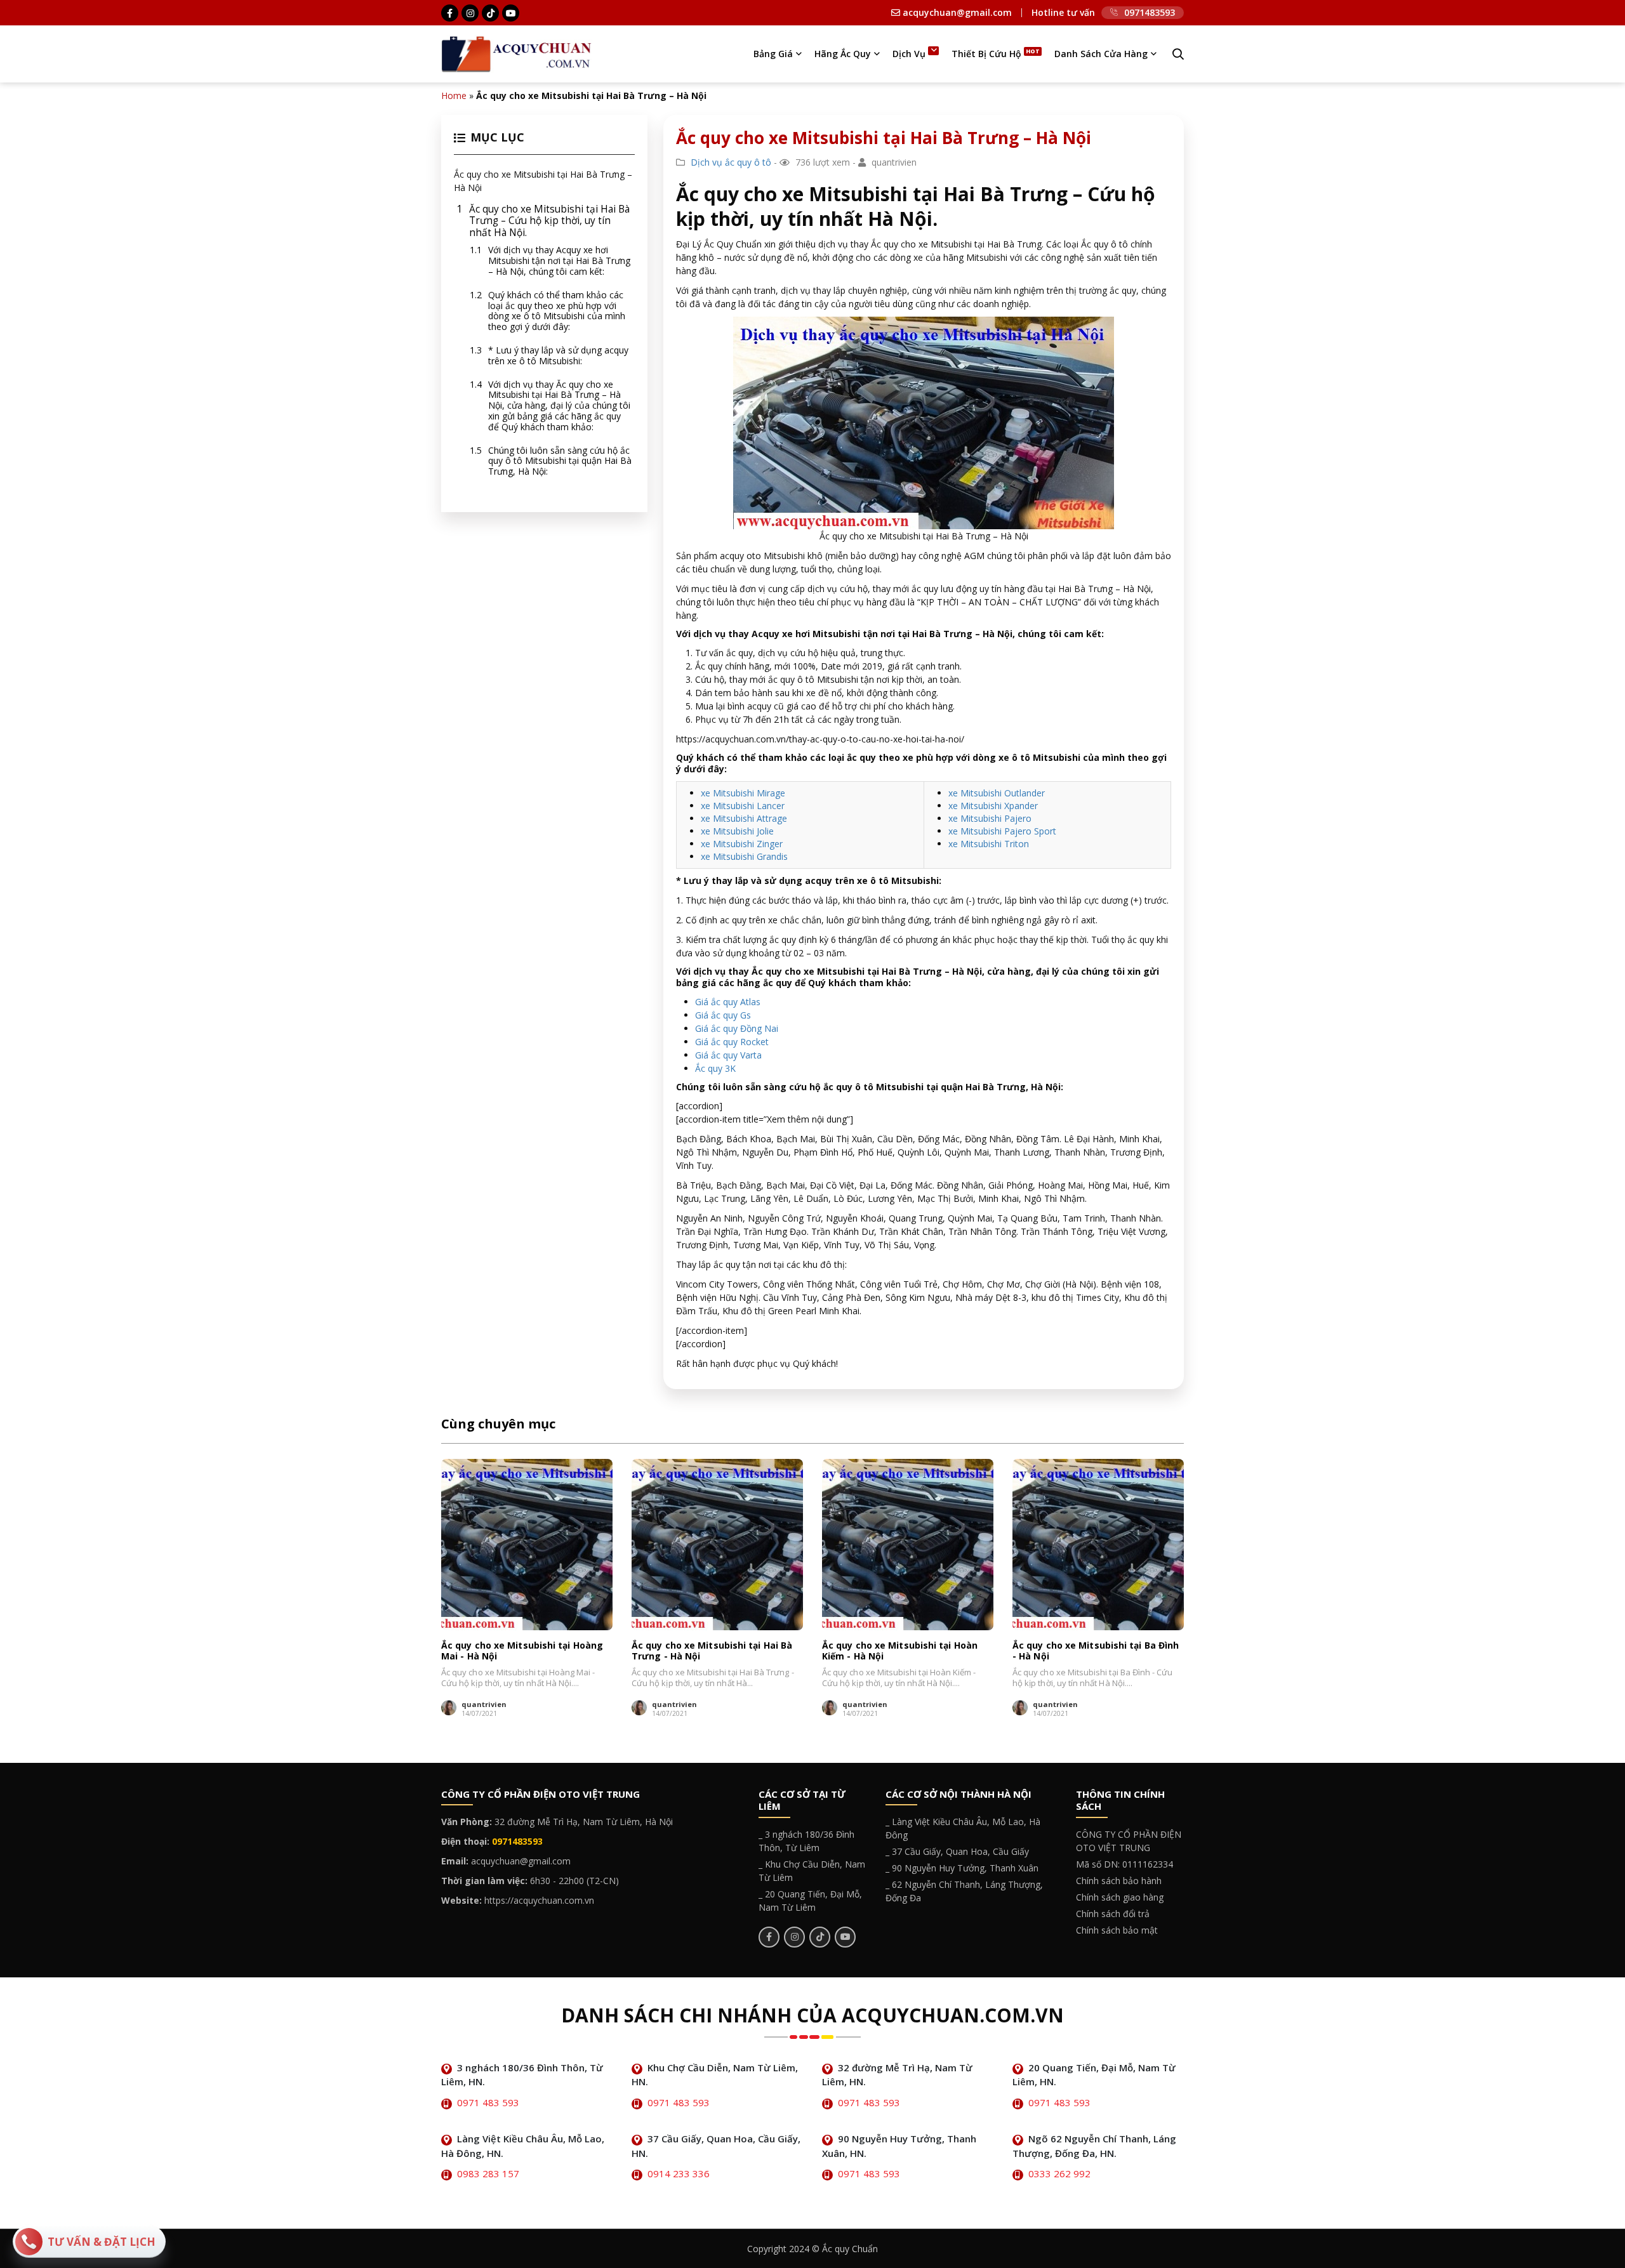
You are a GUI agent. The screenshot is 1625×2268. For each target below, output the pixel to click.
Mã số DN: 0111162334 (1124, 1864)
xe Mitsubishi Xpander (993, 806)
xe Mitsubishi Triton (989, 844)
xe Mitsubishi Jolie (737, 831)
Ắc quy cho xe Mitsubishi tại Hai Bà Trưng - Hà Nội (712, 1651)
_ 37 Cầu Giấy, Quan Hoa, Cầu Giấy (957, 1851)
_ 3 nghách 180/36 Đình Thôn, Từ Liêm (806, 1841)
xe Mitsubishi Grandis (744, 856)
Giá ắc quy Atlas (728, 1002)
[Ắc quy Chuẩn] (517, 53)
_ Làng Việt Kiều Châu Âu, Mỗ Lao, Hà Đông (963, 1828)
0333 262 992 (1059, 2173)
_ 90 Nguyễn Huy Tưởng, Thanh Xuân (962, 1868)
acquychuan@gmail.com (956, 13)
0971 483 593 (488, 2102)
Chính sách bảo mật (1117, 1930)
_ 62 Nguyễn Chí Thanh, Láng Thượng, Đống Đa (964, 1891)
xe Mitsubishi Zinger (742, 844)
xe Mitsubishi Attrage (744, 818)
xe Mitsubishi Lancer (743, 806)
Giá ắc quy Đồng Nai (737, 1028)
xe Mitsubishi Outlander (997, 793)
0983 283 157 (488, 2173)
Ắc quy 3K (715, 1068)
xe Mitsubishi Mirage (743, 793)
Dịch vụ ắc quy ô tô (731, 162)
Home (454, 96)
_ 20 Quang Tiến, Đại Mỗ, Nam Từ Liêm (810, 1901)
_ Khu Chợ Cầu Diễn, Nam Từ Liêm (812, 1871)
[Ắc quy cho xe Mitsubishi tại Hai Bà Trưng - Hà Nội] (717, 1545)
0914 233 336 (679, 2173)
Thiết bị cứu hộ (986, 54)
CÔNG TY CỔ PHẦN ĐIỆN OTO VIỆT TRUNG (1129, 1841)
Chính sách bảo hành (1119, 1881)
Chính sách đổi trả (1113, 1914)
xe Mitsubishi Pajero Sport (1002, 831)
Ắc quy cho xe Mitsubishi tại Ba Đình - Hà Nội (1096, 1651)
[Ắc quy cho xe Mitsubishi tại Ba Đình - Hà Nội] (1098, 1545)
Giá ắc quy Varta (728, 1055)
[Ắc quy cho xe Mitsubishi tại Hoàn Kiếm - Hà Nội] (908, 1545)
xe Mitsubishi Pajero (990, 818)
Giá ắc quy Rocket (732, 1042)
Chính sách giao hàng (1120, 1897)
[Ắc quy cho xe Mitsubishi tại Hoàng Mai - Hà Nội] (527, 1545)
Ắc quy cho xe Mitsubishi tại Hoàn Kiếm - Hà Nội (900, 1651)
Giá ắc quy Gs (723, 1015)
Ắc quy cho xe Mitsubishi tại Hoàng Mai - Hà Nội (522, 1651)
